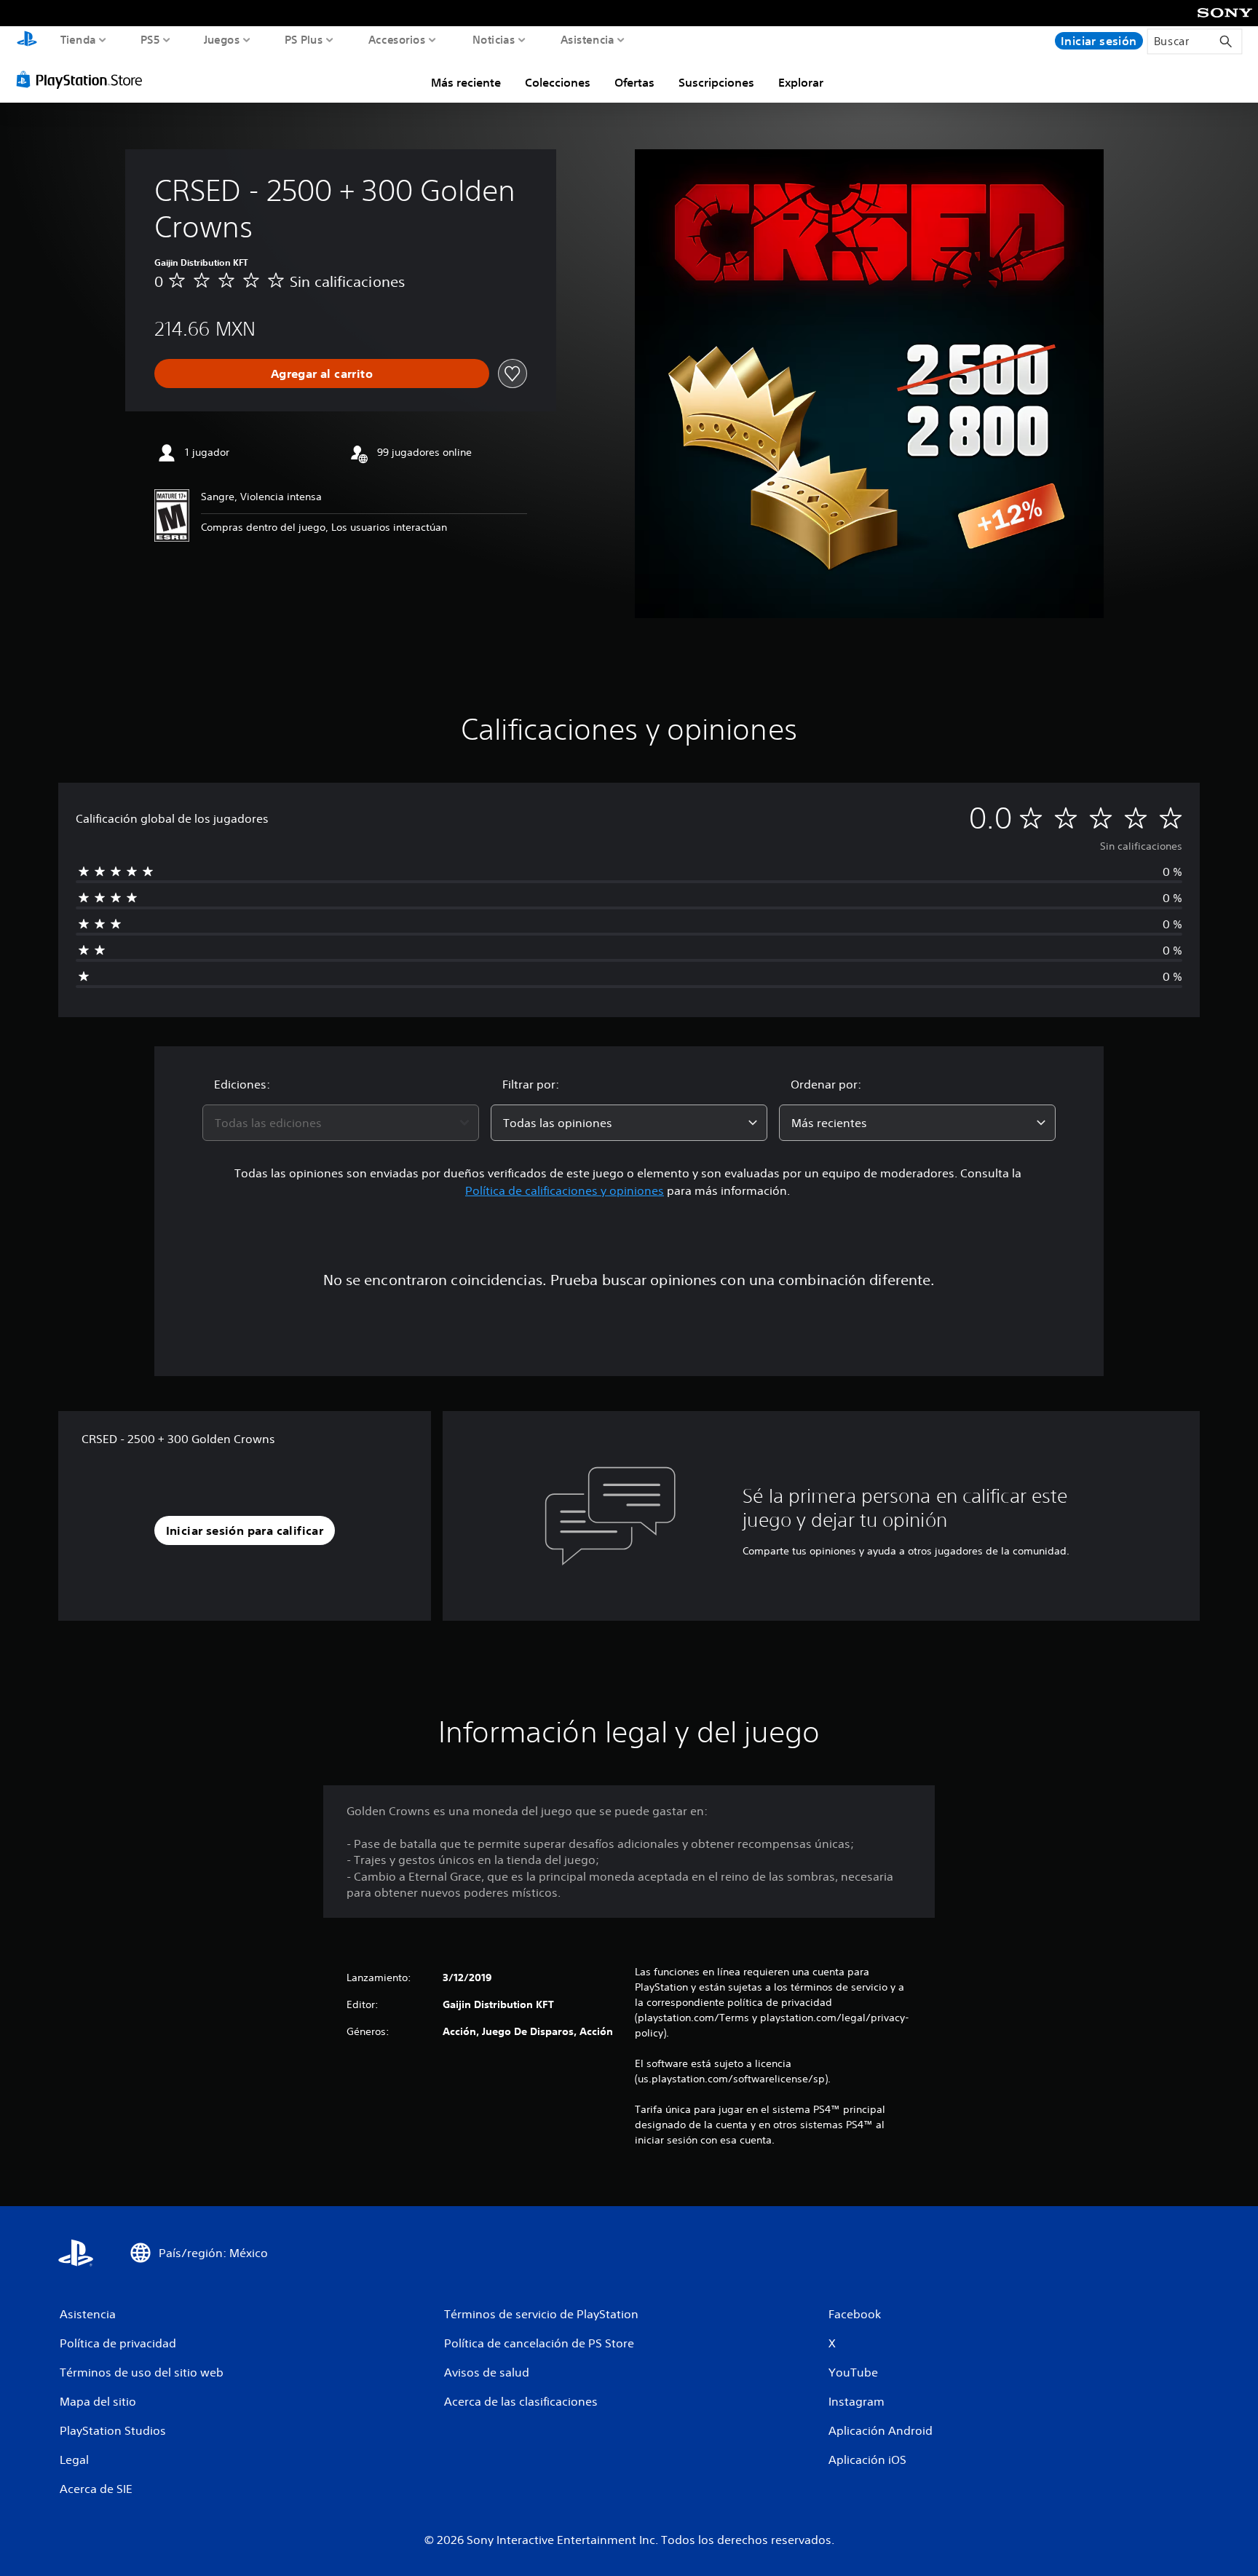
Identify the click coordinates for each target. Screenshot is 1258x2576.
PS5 (150, 39)
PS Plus (304, 39)
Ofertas (634, 82)
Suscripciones (716, 82)
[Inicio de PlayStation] (27, 40)
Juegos (221, 39)
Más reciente (466, 82)
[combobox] (341, 1123)
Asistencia (588, 39)
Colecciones (558, 82)
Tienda (78, 39)
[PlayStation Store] (83, 79)
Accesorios (396, 39)
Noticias (493, 39)
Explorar (801, 82)
